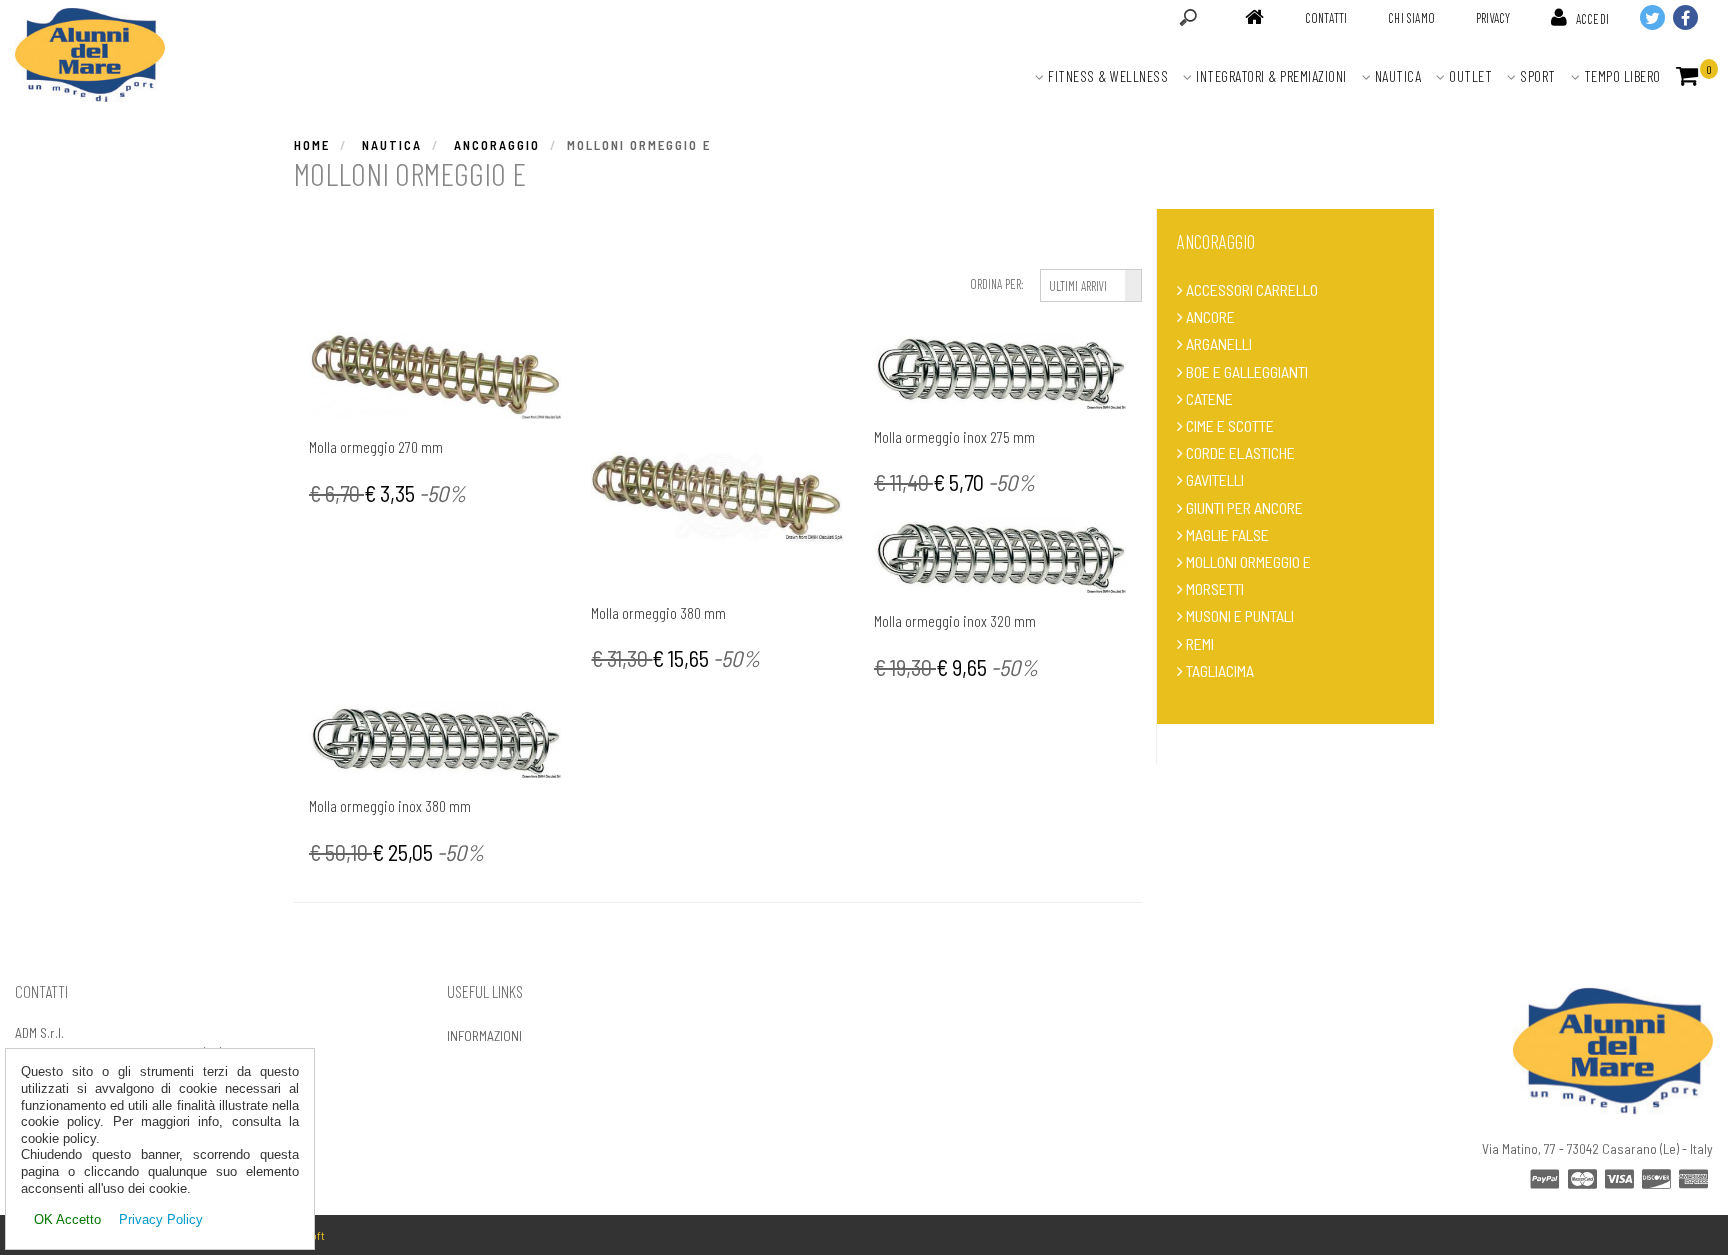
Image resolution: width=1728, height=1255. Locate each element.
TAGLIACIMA (1220, 670)
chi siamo (1411, 18)
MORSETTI (1215, 588)
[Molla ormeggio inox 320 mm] (1000, 555)
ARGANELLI (1219, 343)
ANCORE (1210, 316)
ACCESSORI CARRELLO (1252, 289)
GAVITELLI (1215, 479)
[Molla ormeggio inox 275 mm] (1000, 370)
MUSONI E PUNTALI (1240, 615)
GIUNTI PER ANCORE (1244, 507)
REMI (1200, 643)
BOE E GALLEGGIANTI (1247, 371)
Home (312, 145)
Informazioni (484, 1035)
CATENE (1209, 398)
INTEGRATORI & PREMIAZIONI (1270, 76)
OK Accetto (67, 1219)
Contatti (1326, 18)
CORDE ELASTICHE (1240, 452)
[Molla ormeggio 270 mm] (435, 375)
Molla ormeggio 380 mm (658, 612)
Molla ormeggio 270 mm (376, 446)
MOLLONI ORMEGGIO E (1248, 561)
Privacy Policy (161, 1219)
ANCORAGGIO (497, 145)
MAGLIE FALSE (1227, 534)
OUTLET (1469, 76)
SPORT (1536, 76)
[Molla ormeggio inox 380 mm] (435, 740)
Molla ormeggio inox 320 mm (955, 620)
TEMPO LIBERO (1620, 76)
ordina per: (996, 284)
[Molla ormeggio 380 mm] (717, 458)
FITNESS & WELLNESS (1107, 76)
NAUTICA (1396, 76)
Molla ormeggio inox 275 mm (954, 436)
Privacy (1493, 18)
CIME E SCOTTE (1230, 425)
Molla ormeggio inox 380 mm (390, 805)
